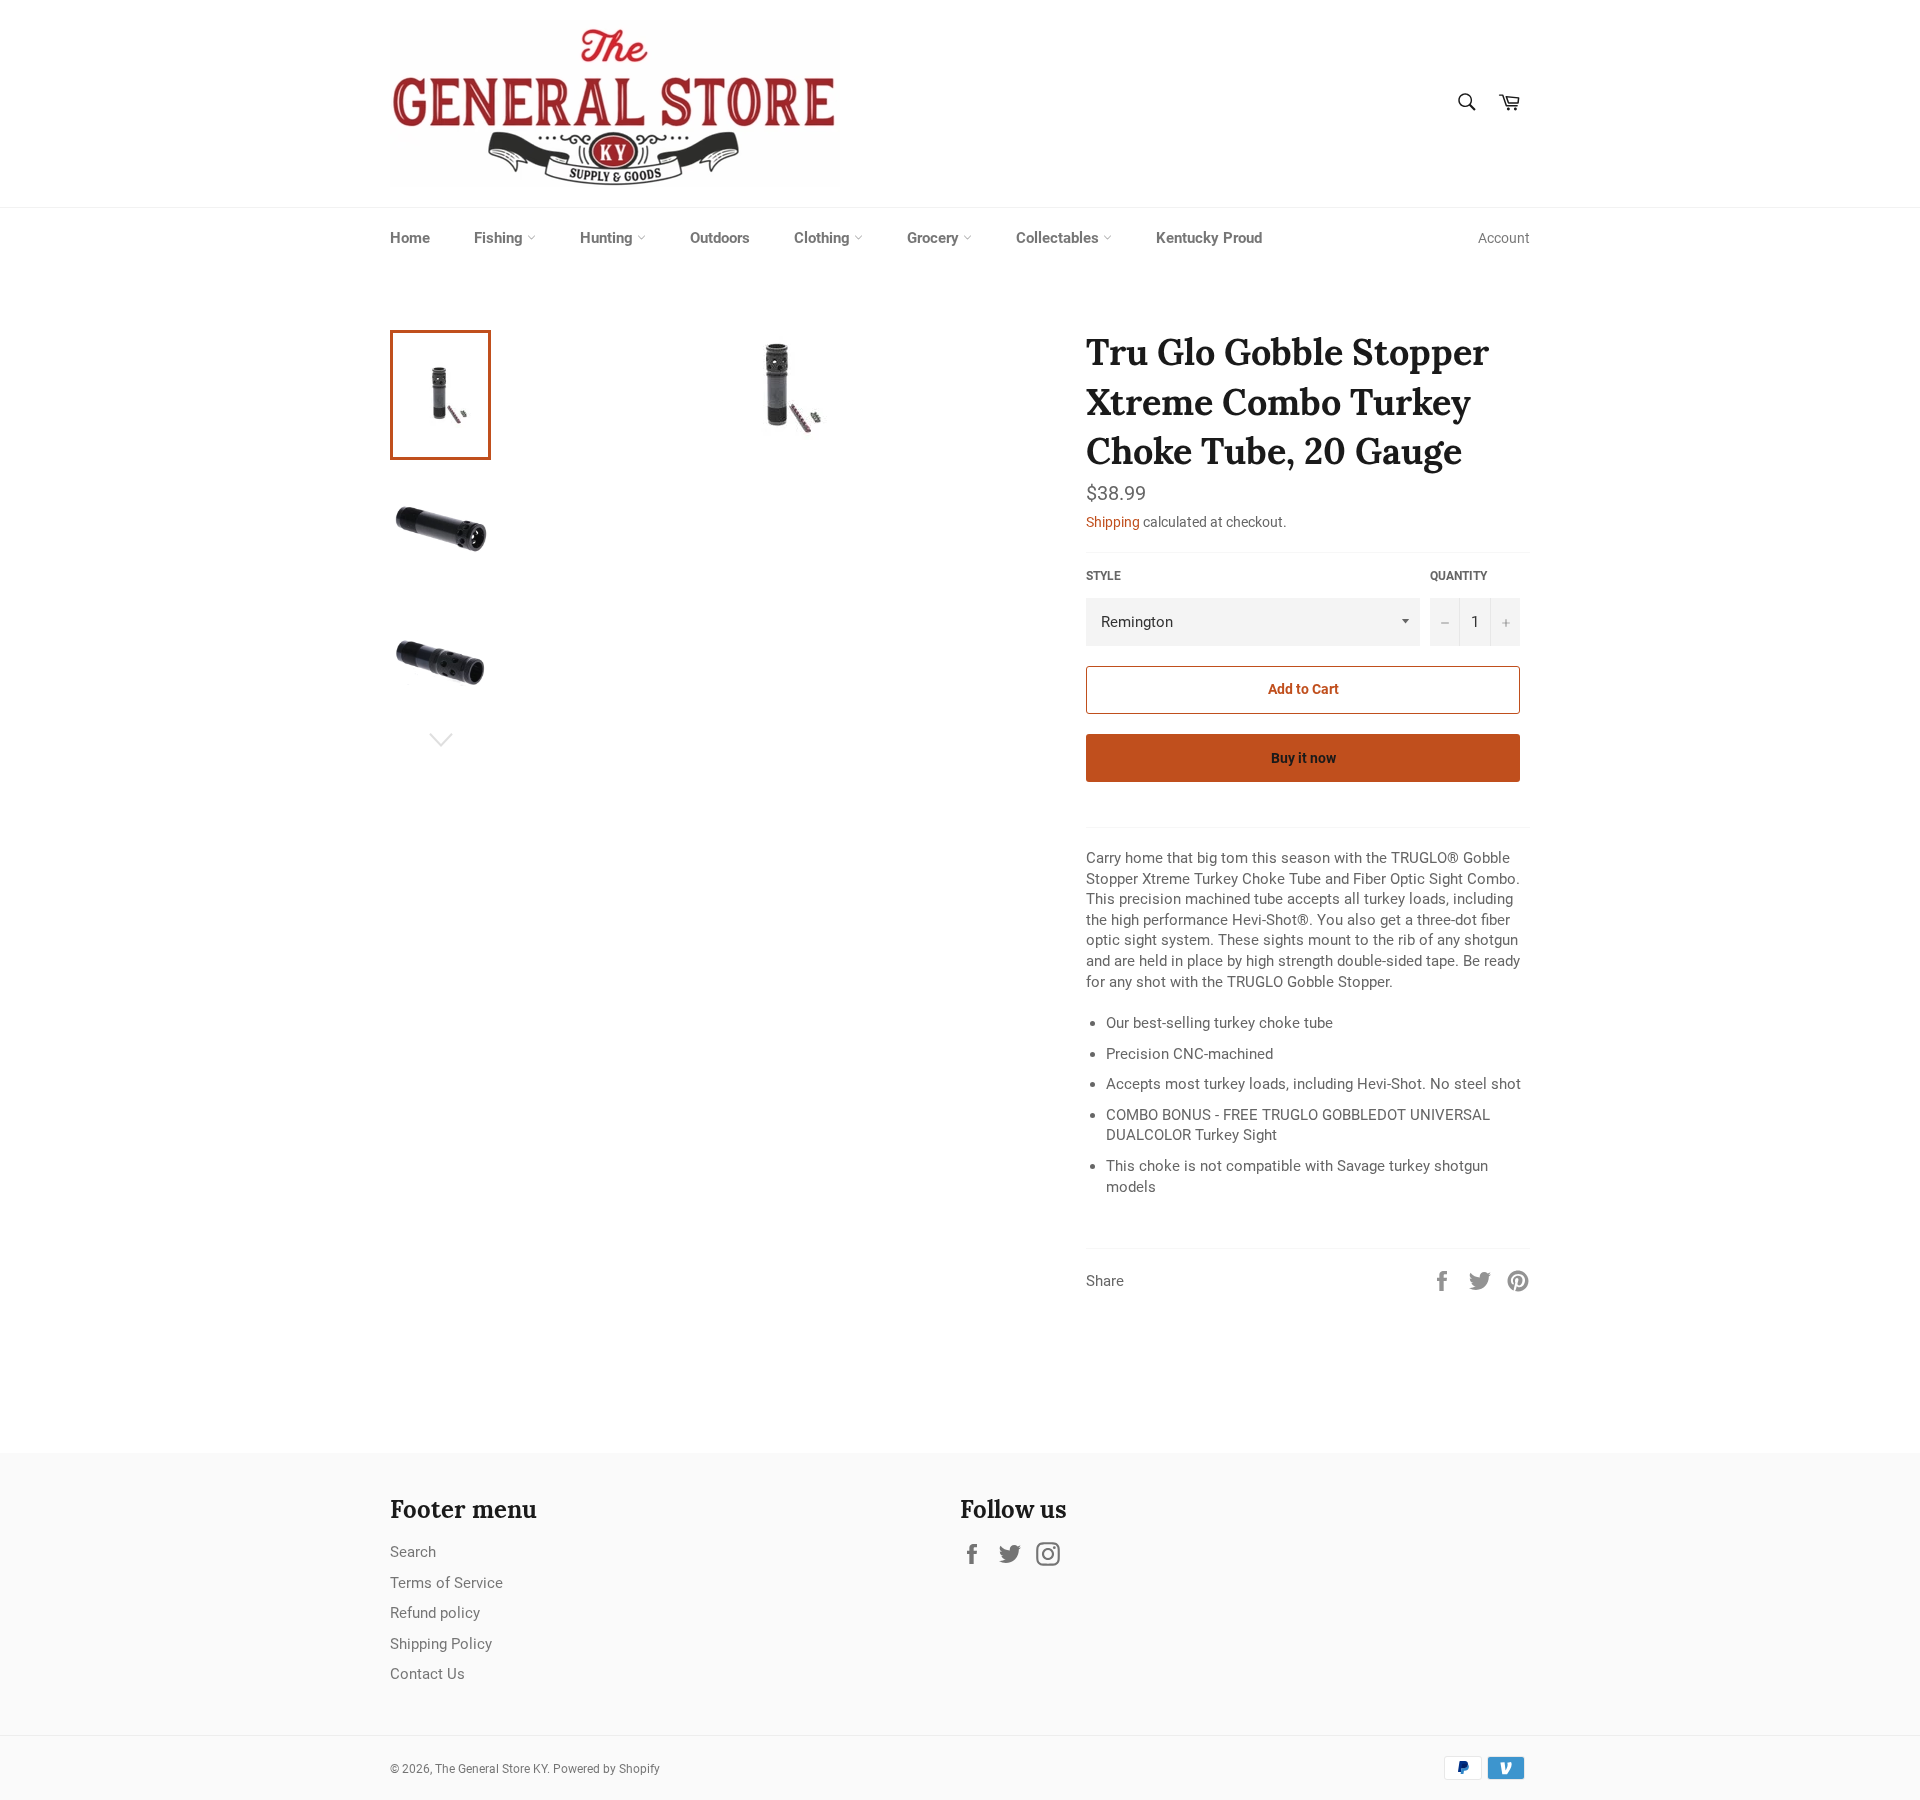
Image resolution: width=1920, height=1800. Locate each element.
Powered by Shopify (606, 1769)
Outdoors (720, 238)
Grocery (935, 238)
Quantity (1458, 576)
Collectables (1059, 238)
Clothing (824, 238)
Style (1103, 576)
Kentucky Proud (1209, 238)
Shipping (1113, 522)
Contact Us (427, 1674)
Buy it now (1303, 758)
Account (1504, 238)
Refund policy (435, 1613)
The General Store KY (491, 1769)
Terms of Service (446, 1583)
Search (413, 1552)
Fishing (500, 238)
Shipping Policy (441, 1644)
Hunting (608, 238)
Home (410, 238)
